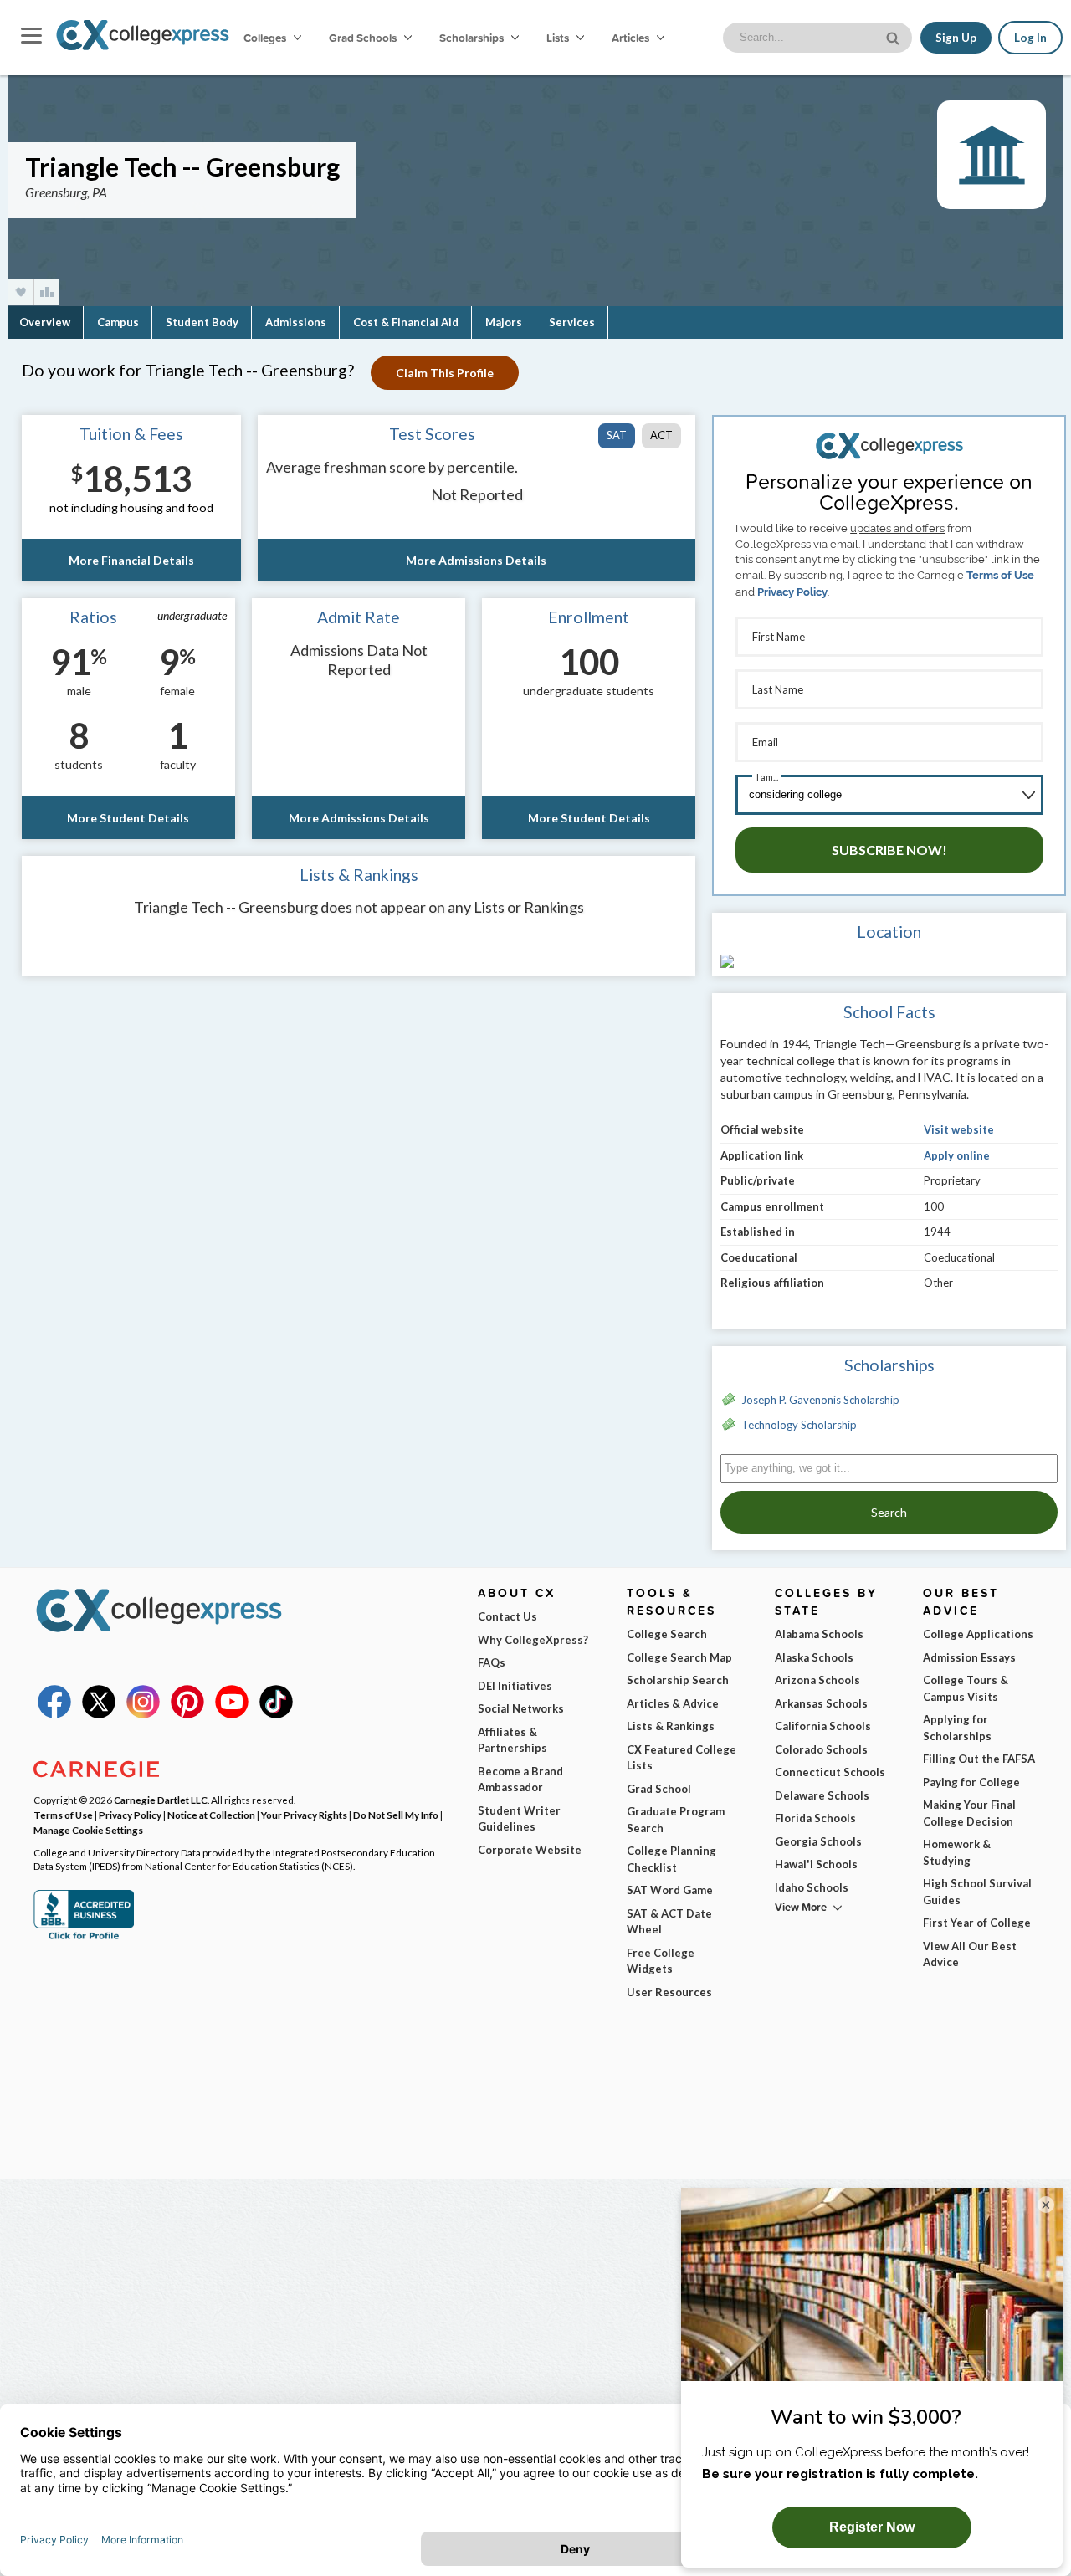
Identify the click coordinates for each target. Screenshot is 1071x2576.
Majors (504, 322)
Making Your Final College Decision (969, 1813)
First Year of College (977, 1923)
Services (572, 322)
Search (889, 1512)
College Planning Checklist (671, 1859)
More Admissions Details (476, 560)
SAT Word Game (670, 1890)
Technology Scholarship (799, 1425)
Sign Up (956, 38)
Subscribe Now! (889, 850)
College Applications (978, 1634)
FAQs (492, 1662)
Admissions (296, 322)
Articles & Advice (673, 1703)
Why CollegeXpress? (533, 1640)
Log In (1030, 38)
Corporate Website (530, 1850)
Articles (632, 38)
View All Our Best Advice (970, 1954)
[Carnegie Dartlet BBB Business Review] (84, 1938)
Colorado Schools (821, 1749)
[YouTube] (232, 1714)
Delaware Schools (822, 1795)
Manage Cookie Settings (88, 1830)
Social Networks (521, 1708)
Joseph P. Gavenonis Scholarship (820, 1400)
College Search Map (679, 1657)
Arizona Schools (817, 1680)
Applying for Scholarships (957, 1728)
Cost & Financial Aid (406, 322)
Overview (45, 322)
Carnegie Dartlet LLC (161, 1800)
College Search (667, 1634)
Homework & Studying (957, 1852)
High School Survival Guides (977, 1892)
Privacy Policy (792, 592)
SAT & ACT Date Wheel (669, 1922)
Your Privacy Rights (304, 1815)
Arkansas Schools (821, 1703)
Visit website (959, 1129)
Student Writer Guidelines (519, 1819)
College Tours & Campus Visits (966, 1688)
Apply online (957, 1155)
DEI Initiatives (515, 1686)
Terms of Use (1000, 575)
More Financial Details (131, 560)
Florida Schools (815, 1818)
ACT (661, 435)
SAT (617, 435)
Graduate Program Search (676, 1820)
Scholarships (473, 38)
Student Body (202, 322)
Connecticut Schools (830, 1772)
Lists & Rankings (671, 1726)
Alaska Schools (814, 1657)
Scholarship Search (678, 1680)
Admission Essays (969, 1657)
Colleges (265, 38)
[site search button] (894, 36)
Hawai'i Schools (816, 1864)
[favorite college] (21, 292)
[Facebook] (54, 1714)
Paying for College (971, 1782)
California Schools (823, 1726)
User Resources (669, 1992)
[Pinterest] (187, 1714)
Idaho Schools (812, 1887)
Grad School (659, 1789)
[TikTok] (276, 1714)
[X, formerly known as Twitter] (99, 1714)
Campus (118, 322)
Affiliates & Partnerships (512, 1740)
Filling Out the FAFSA (979, 1759)
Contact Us (507, 1616)
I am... (767, 777)
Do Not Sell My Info (396, 1815)
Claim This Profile (445, 373)
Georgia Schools (818, 1841)
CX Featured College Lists (682, 1758)
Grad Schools (364, 38)
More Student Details (128, 818)
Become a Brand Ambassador (520, 1780)
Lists (559, 38)
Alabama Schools (819, 1634)
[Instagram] (143, 1714)
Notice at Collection (211, 1815)
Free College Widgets (661, 1961)
